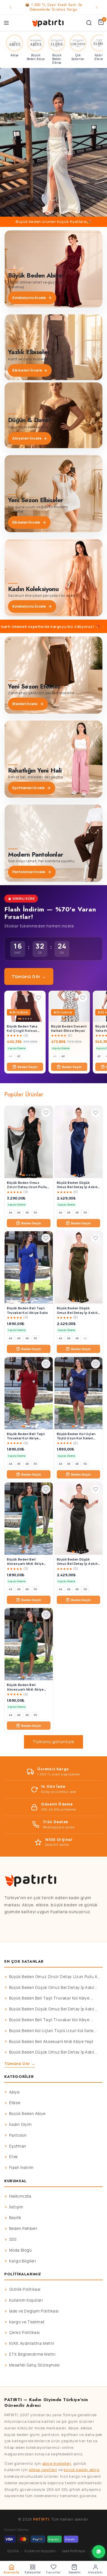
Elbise (15, 2103)
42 (19, 1056)
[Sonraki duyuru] (96, 7)
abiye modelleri (57, 2463)
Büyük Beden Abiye (27, 2114)
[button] (53, 142)
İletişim (16, 2207)
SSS (13, 2239)
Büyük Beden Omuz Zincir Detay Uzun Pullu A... (55, 1977)
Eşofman (18, 2146)
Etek (14, 2157)
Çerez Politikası (25, 2332)
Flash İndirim (21, 2168)
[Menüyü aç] (6, 23)
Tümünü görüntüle (53, 1742)
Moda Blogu (21, 2250)
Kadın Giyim (21, 2124)
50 (35, 1213)
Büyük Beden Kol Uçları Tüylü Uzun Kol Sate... (53, 2031)
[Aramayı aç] (89, 23)
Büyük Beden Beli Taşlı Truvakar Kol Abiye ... (51, 1998)
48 (27, 1213)
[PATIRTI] (48, 23)
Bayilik (15, 2218)
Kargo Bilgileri (23, 2261)
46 (19, 1213)
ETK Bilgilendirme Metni (32, 2354)
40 (11, 1056)
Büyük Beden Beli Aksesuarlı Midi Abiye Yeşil (51, 2042)
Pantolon (18, 2135)
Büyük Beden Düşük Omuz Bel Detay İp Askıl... (53, 1988)
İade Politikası (74, 2551)
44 (63, 1056)
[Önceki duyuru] (11, 7)
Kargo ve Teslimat (27, 2322)
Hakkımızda (20, 2196)
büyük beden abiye (81, 2470)
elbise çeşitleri (43, 2470)
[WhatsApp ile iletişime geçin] (99, 2552)
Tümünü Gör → (29, 976)
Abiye (14, 2092)
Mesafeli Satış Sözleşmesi (35, 2365)
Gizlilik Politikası (25, 2289)
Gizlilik (13, 2551)
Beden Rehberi (23, 2228)
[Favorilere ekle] (39, 998)
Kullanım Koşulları (26, 2300)
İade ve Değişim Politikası (34, 2311)
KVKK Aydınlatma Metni (32, 2343)
